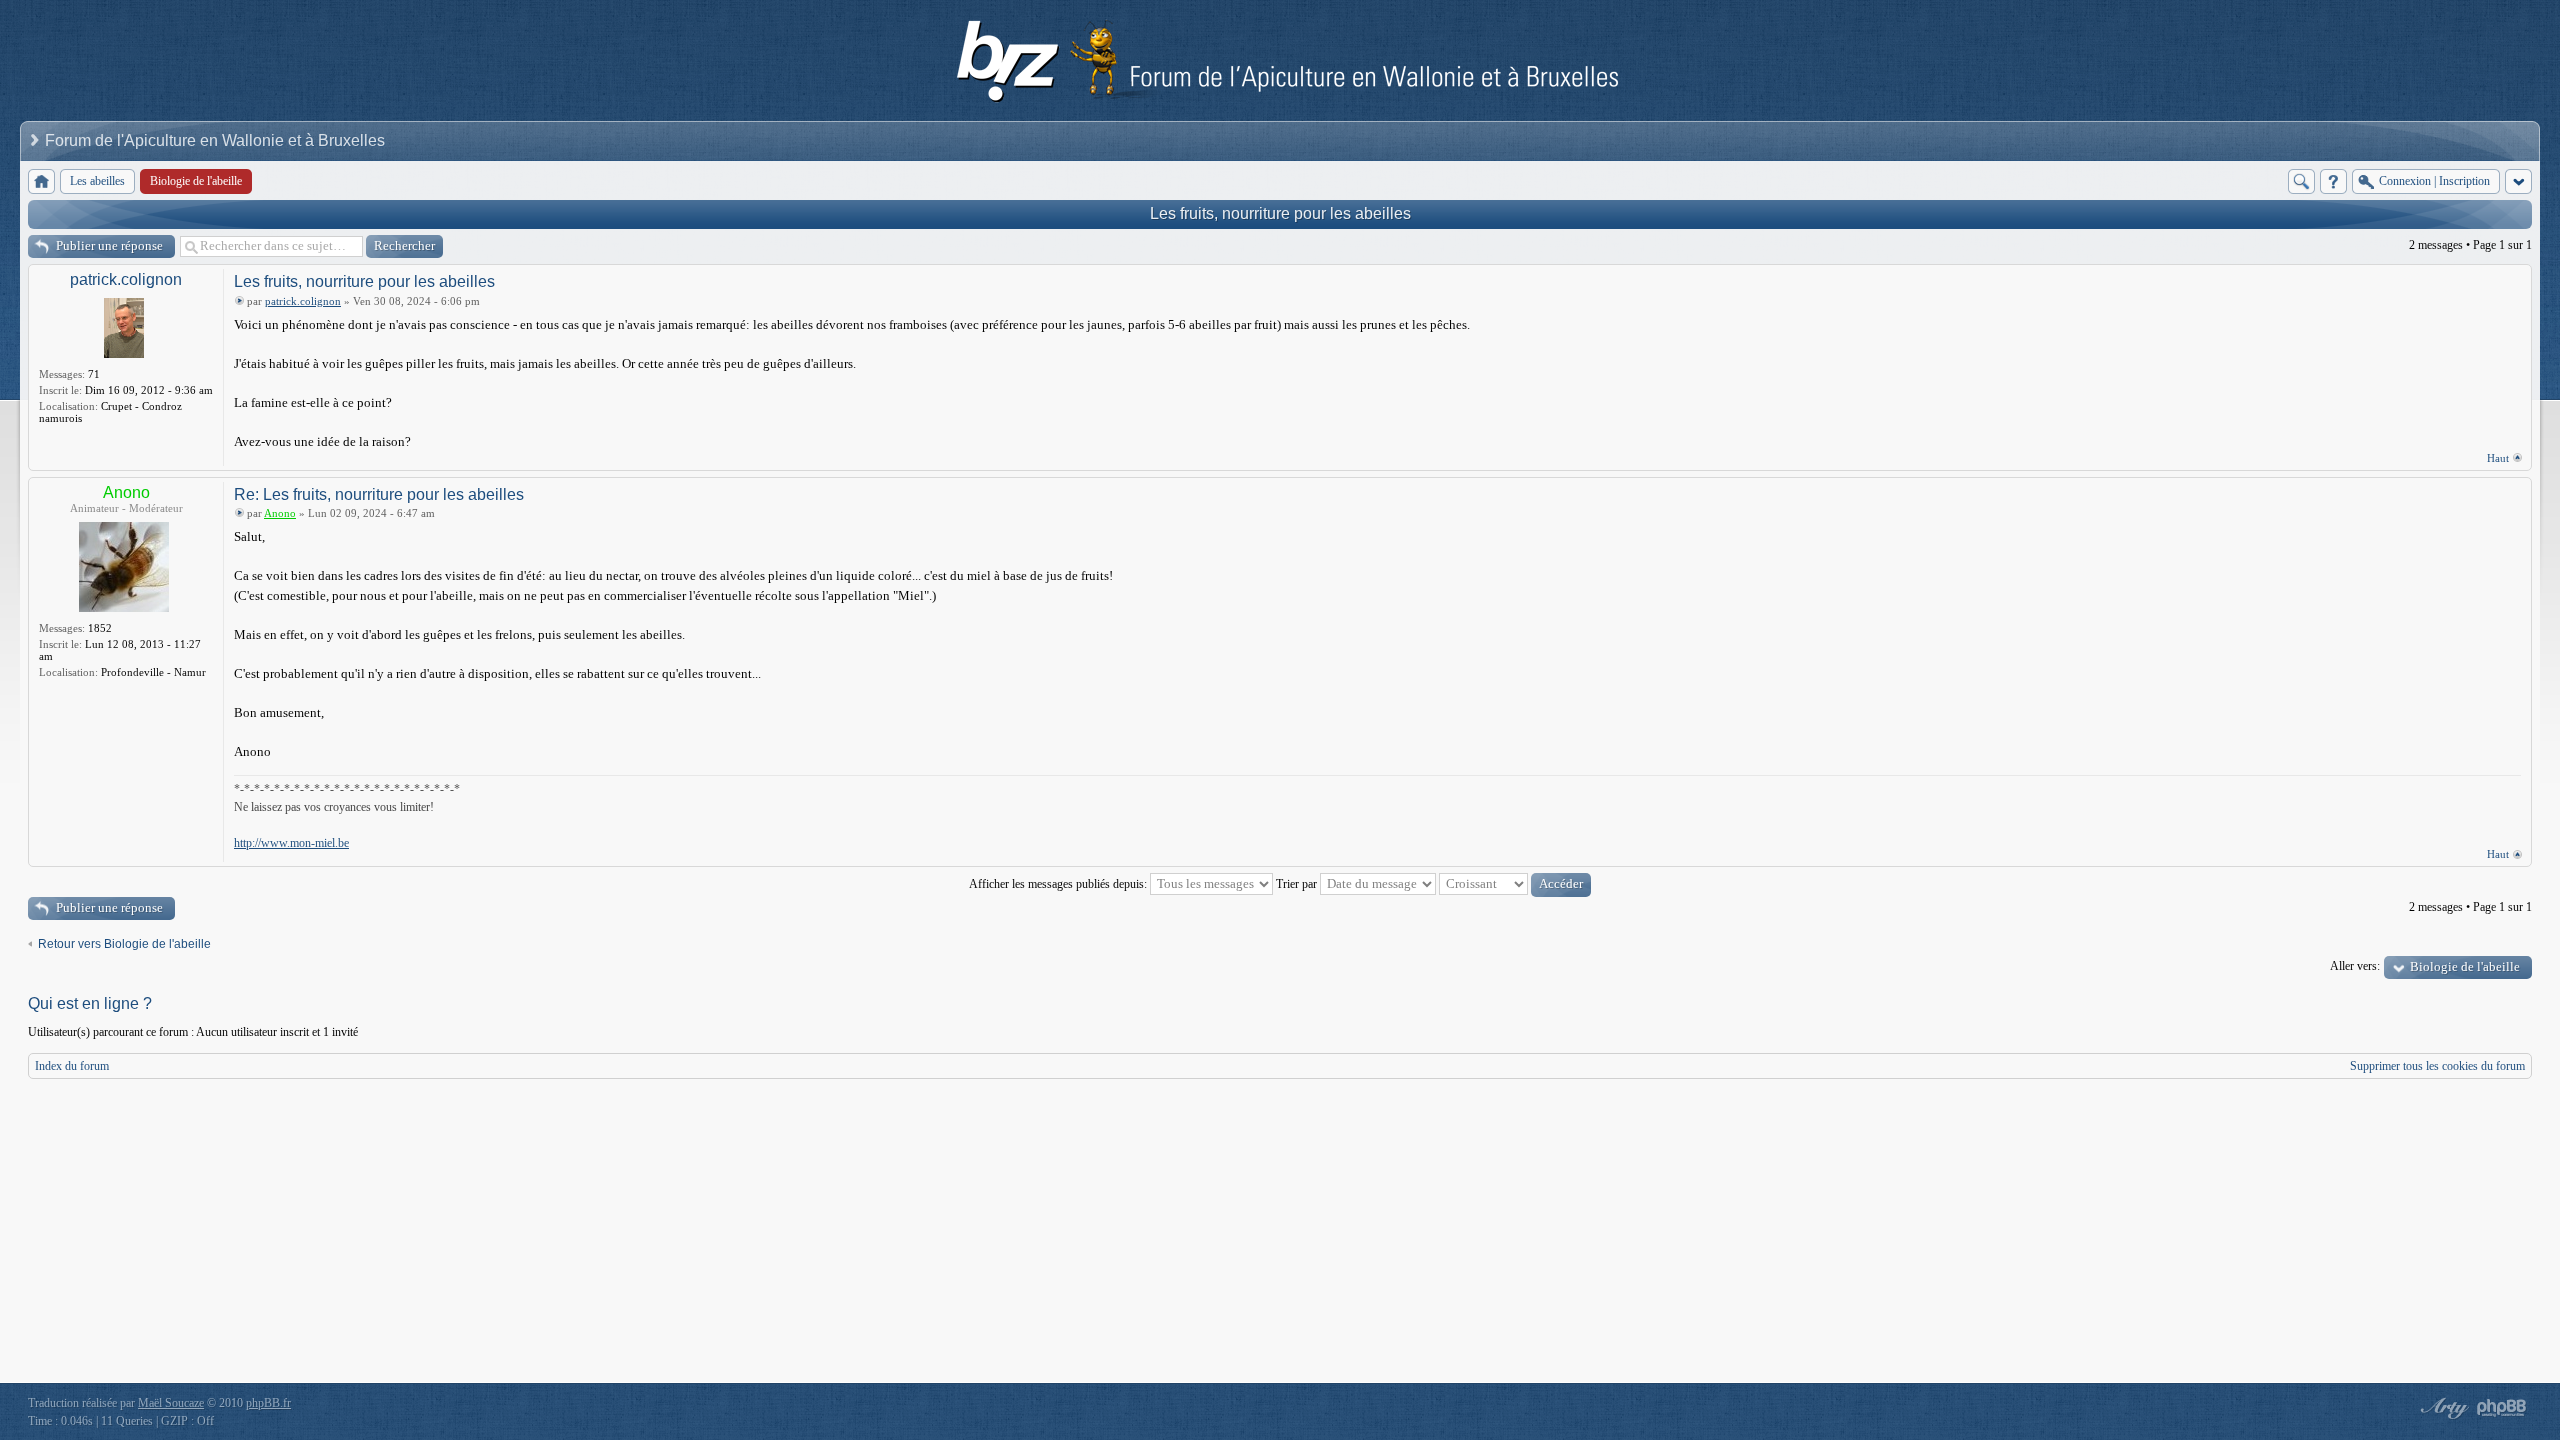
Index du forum (72, 1066)
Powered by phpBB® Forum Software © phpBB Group (2502, 1408)
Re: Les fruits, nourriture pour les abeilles (379, 494)
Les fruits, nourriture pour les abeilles (1280, 213)
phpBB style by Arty (2442, 1408)
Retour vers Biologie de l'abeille (124, 944)
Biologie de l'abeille (2465, 966)
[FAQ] (2333, 181)
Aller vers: (2355, 966)
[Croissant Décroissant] (1515, 884)
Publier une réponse (109, 245)
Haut (2498, 458)
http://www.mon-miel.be (291, 843)
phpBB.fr (268, 1403)
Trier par (1298, 884)
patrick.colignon (126, 279)
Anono (126, 492)
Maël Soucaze (171, 1403)
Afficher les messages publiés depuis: (1059, 884)
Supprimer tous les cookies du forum (2437, 1066)
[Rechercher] (2301, 181)
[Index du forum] (41, 181)
